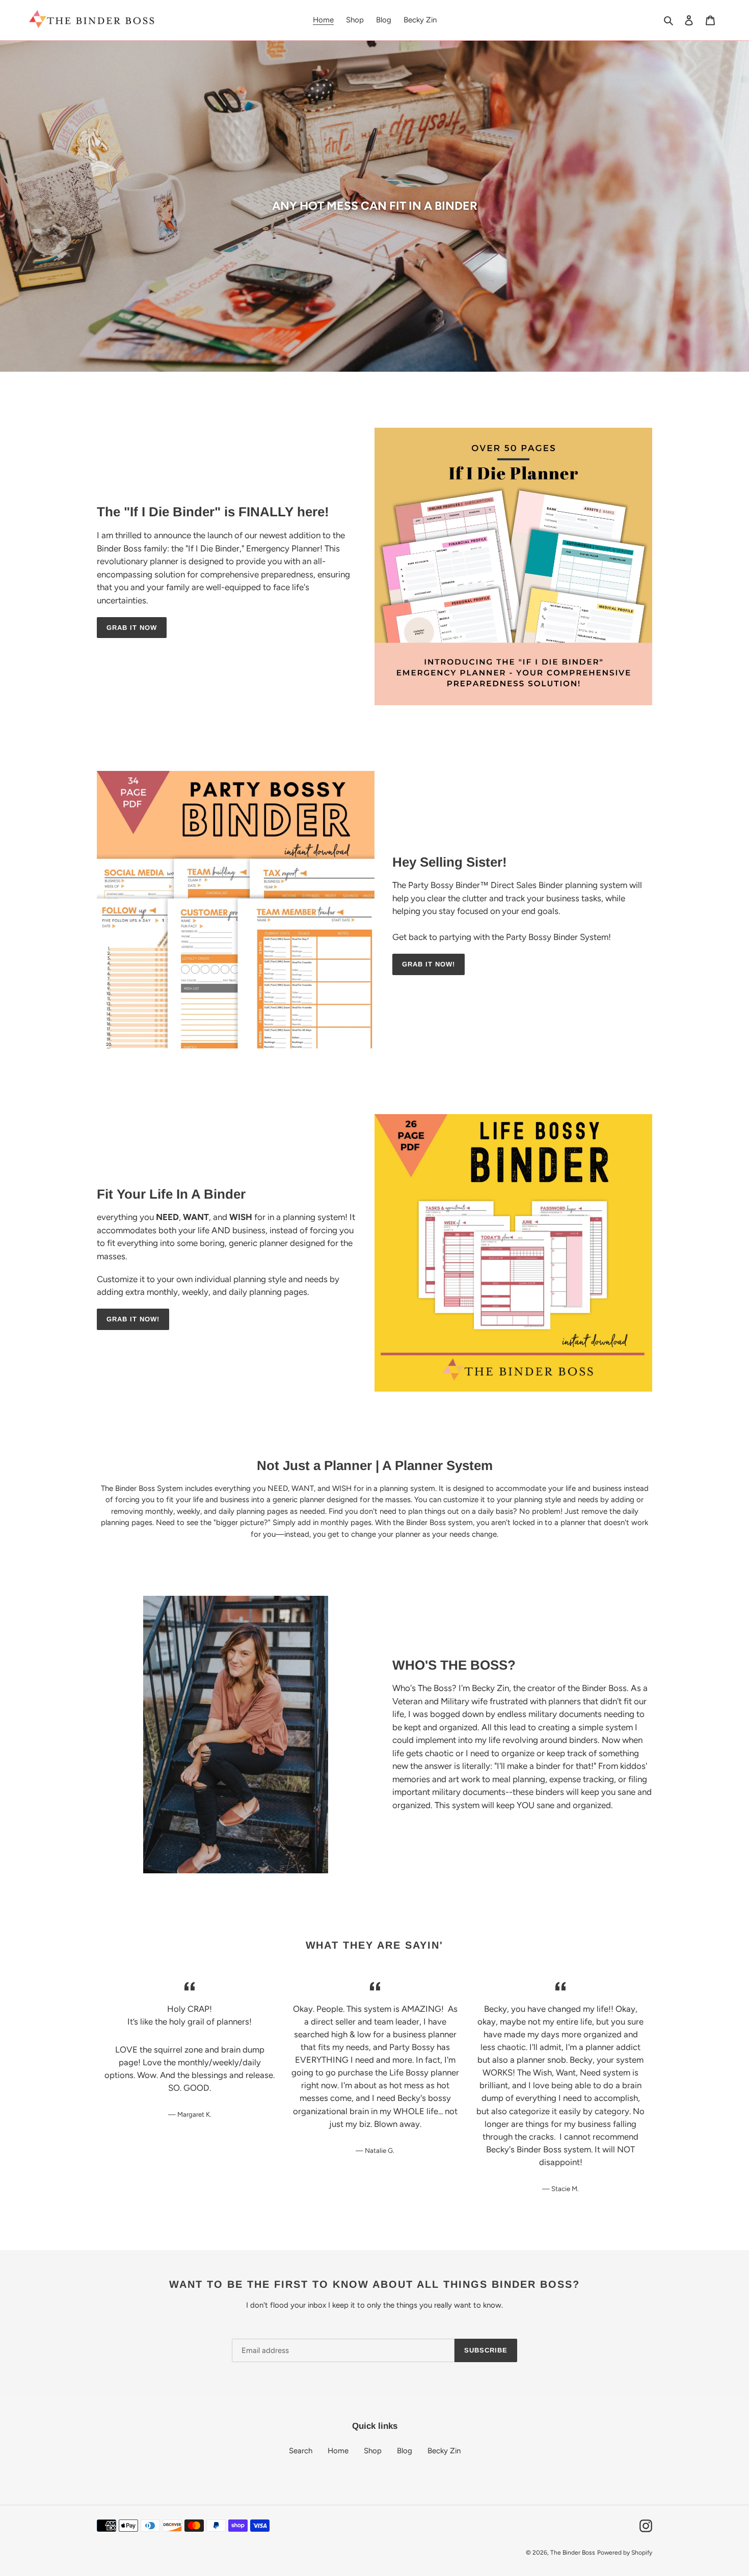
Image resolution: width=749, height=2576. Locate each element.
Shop (373, 2451)
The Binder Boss (573, 2553)
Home (338, 2451)
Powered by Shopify (625, 2553)
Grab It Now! (429, 964)
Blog (405, 2451)
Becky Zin (444, 2451)
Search (301, 2451)
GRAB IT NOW (132, 628)
